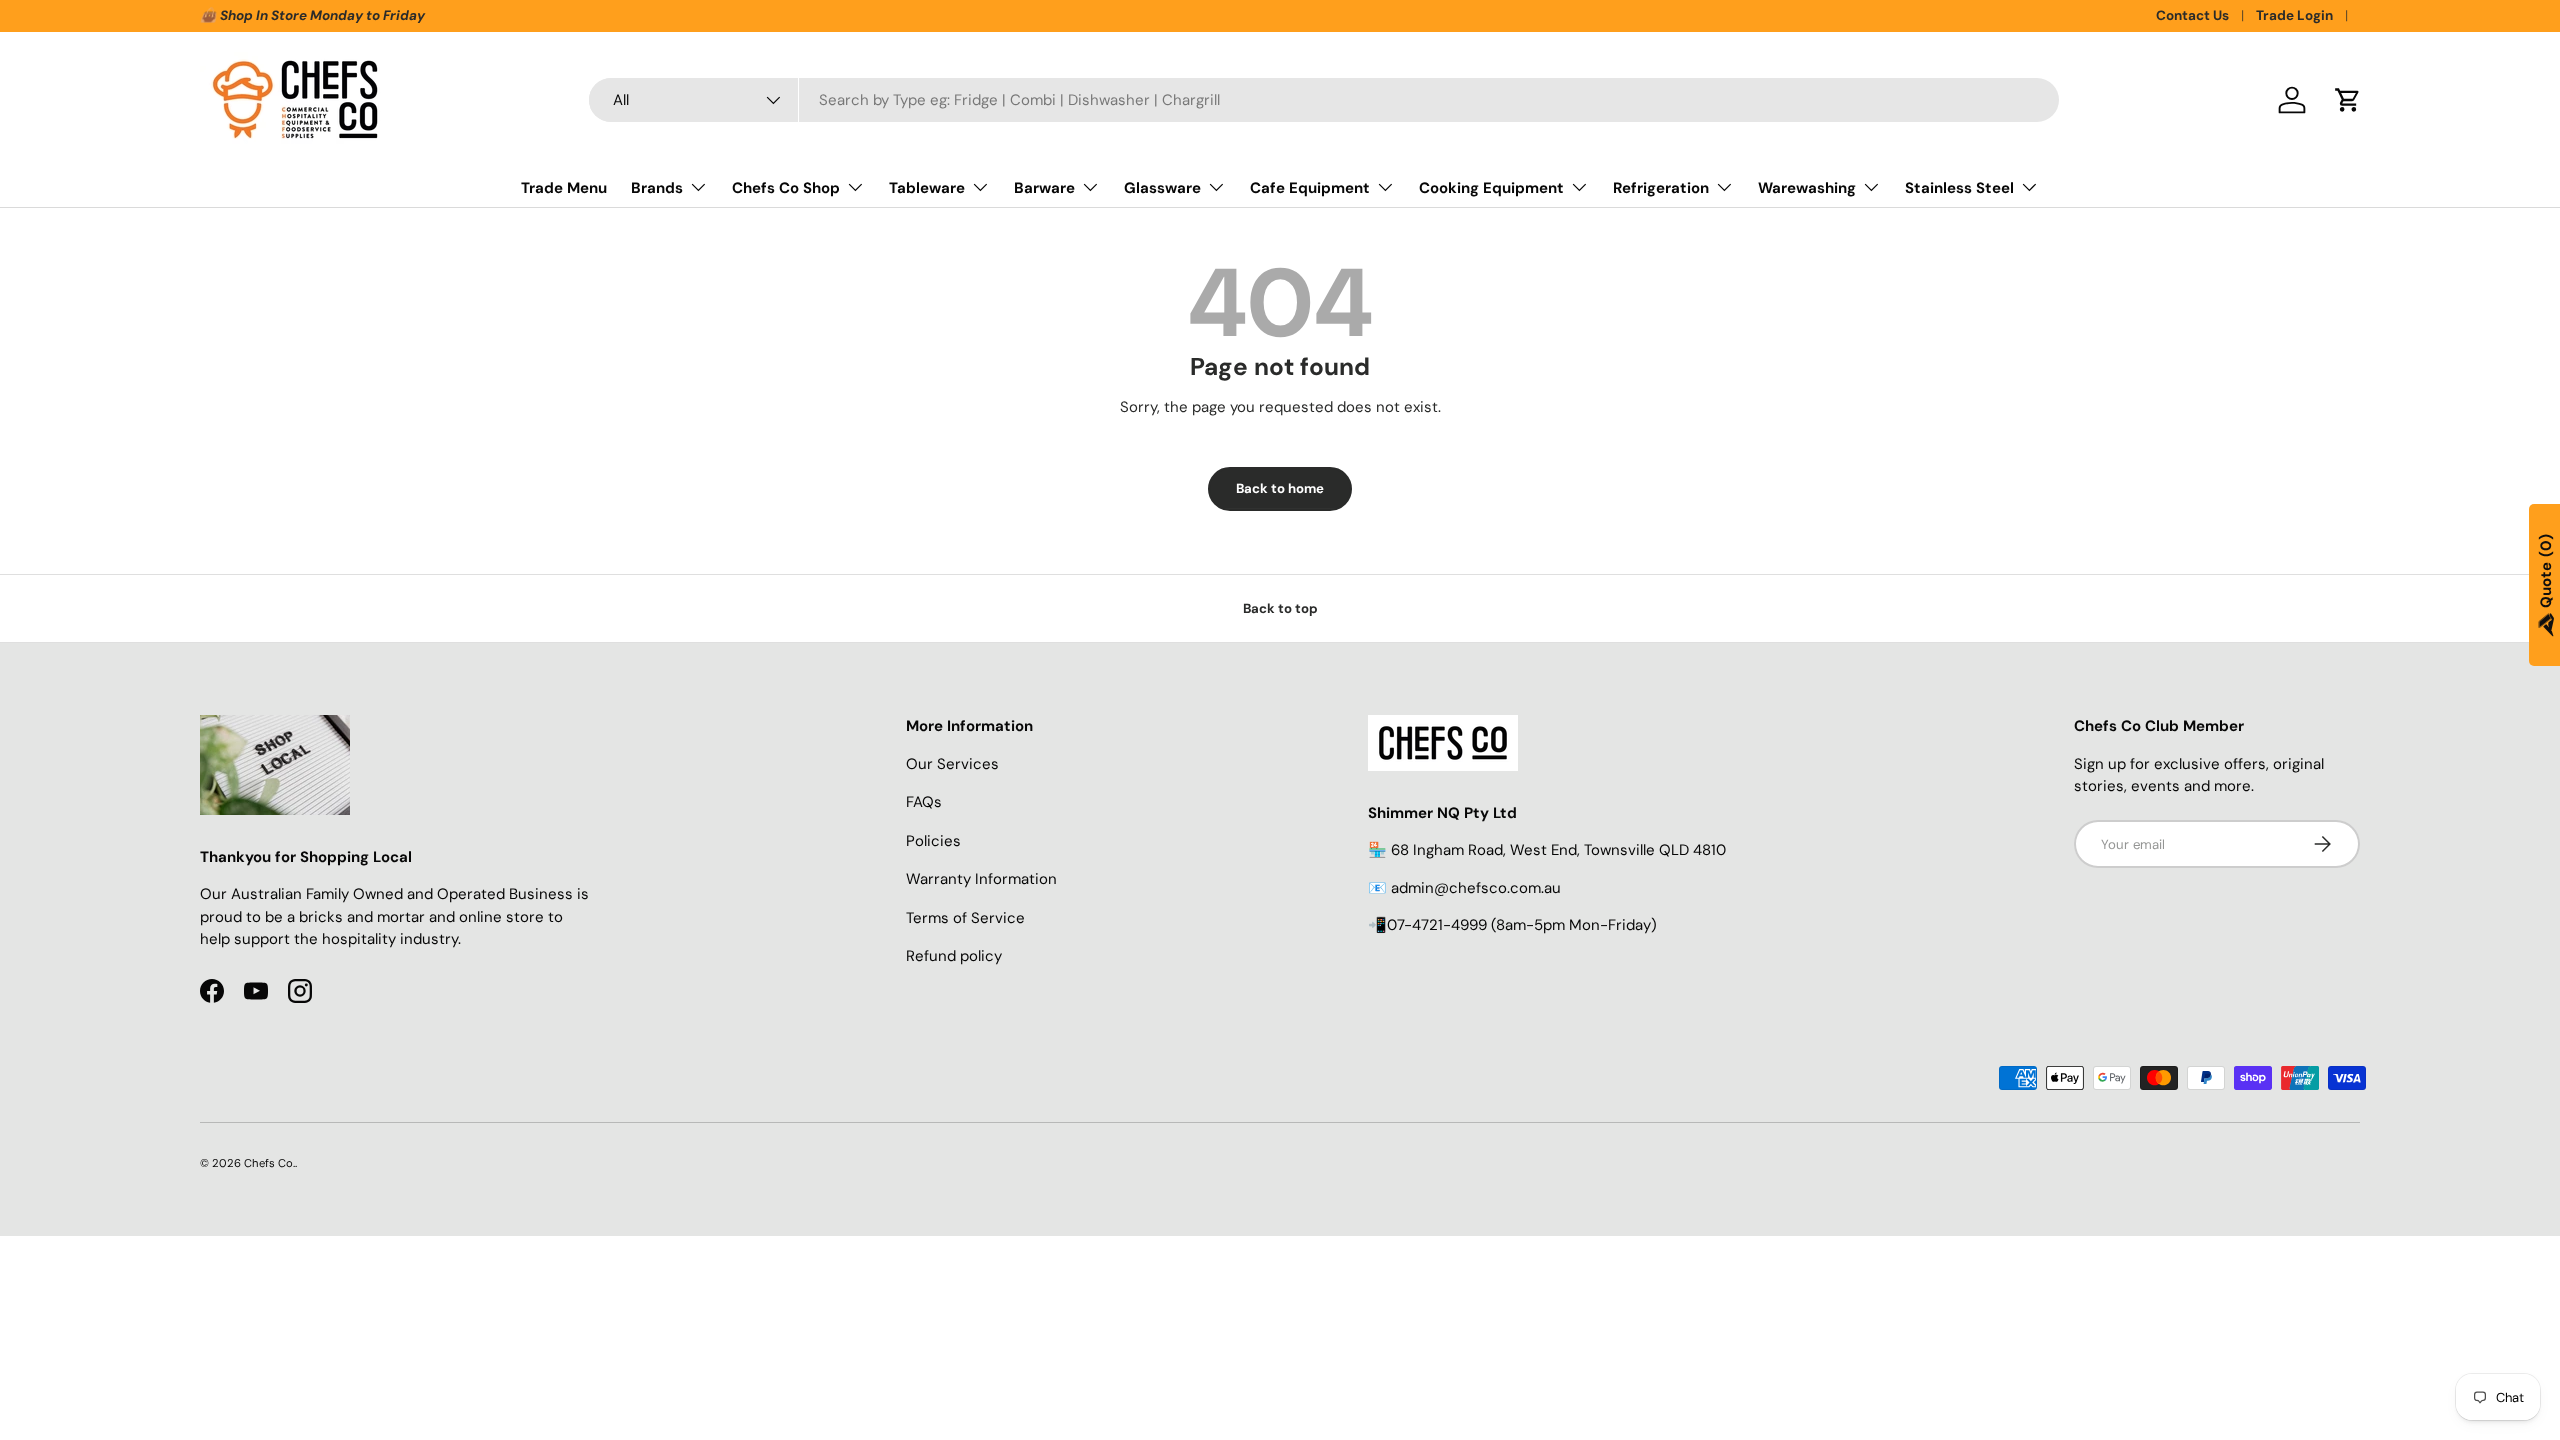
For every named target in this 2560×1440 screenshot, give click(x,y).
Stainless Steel (1959, 188)
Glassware (1162, 188)
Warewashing (1807, 188)
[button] (2348, 100)
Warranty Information (981, 879)
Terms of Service (965, 918)
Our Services (952, 764)
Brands (657, 188)
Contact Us (2192, 15)
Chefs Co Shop (786, 188)
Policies (933, 841)
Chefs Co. (269, 1163)
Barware (1044, 188)
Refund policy (954, 956)
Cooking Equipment (1491, 188)
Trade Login (2294, 15)
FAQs (924, 802)
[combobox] (1324, 100)
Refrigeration (1661, 188)
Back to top (1280, 608)
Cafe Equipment (1310, 188)
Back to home (1280, 488)
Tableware (927, 188)
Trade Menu (564, 188)
